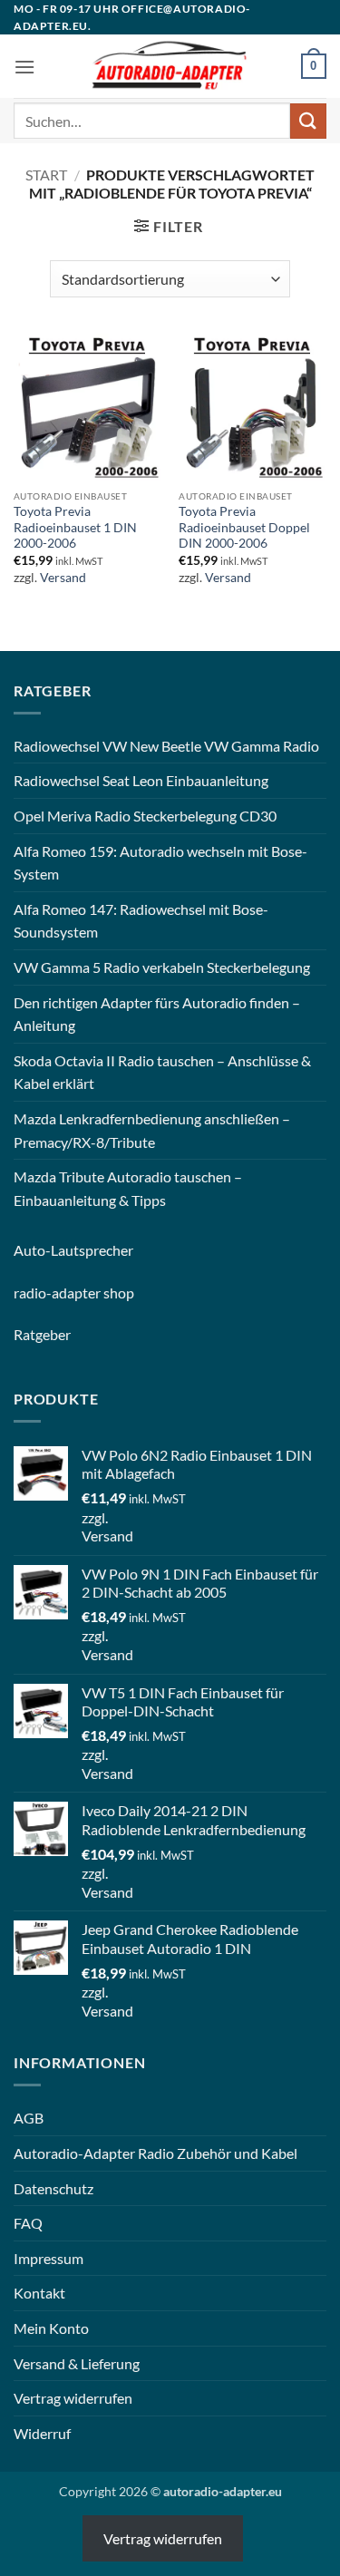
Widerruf (42, 2433)
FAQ (28, 2223)
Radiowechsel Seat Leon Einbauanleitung (141, 780)
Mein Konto (51, 2328)
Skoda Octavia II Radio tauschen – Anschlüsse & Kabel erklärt (162, 1072)
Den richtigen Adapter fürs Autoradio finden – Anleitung (157, 1014)
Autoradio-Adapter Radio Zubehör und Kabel (155, 2153)
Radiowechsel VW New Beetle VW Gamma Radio (166, 746)
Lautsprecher (92, 1250)
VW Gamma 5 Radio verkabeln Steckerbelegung (162, 967)
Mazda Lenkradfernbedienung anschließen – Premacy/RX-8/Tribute (152, 1130)
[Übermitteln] (308, 121)
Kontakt (39, 2293)
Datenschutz (53, 2188)
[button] (24, 67)
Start (46, 175)
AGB (29, 2118)
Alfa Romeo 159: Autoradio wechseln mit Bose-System (160, 863)
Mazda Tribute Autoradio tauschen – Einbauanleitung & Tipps (128, 1188)
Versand (63, 578)
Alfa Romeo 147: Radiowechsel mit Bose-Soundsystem (141, 921)
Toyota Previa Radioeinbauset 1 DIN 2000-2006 (75, 527)
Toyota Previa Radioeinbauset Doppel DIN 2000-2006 (244, 527)
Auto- (32, 1250)
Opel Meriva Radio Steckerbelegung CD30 (145, 816)
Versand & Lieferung (77, 2363)
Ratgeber (42, 1334)
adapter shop (93, 1293)
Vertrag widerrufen (73, 2398)
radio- (33, 1293)
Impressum (49, 2258)
